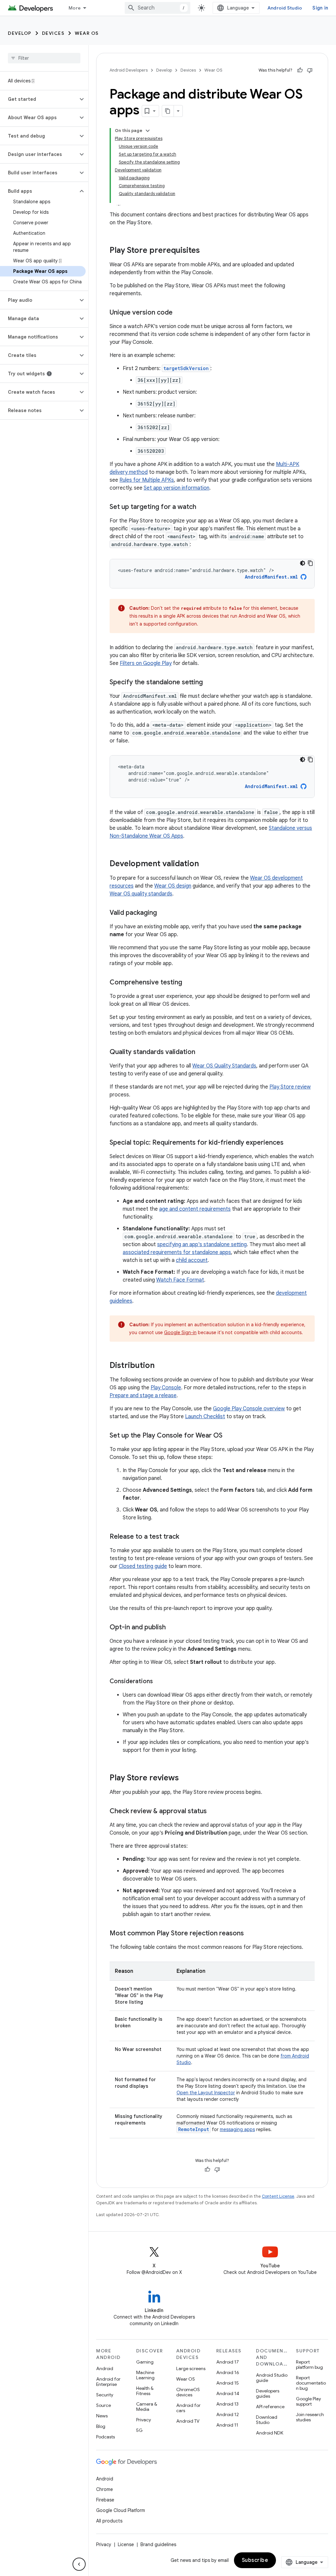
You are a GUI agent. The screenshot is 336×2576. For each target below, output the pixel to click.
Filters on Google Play (146, 663)
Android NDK (270, 2433)
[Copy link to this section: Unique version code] (179, 313)
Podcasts (105, 2437)
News (102, 2416)
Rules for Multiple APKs (147, 480)
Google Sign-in (180, 1332)
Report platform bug (309, 2365)
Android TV (188, 2421)
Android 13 (227, 2404)
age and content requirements (195, 1209)
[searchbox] (44, 58)
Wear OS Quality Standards (224, 1066)
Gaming (145, 2362)
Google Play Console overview (249, 1409)
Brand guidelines (158, 2544)
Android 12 (228, 2414)
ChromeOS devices (188, 2392)
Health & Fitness (145, 2391)
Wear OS (87, 33)
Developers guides (268, 2393)
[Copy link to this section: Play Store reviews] (185, 1778)
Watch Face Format (180, 1280)
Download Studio (267, 2420)
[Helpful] (300, 70)
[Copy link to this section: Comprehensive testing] (189, 983)
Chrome (105, 2489)
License (126, 2544)
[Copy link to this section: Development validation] (205, 864)
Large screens (191, 2368)
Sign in (320, 8)
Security (105, 2395)
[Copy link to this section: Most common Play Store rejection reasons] (250, 1934)
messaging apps (237, 2129)
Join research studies (310, 2417)
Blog (101, 2426)
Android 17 (228, 2362)
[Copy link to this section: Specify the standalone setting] (209, 683)
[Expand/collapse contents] (148, 131)
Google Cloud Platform (121, 2510)
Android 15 (228, 2383)
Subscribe (255, 2560)
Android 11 (227, 2425)
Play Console (166, 1388)
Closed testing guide (143, 1566)
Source (104, 2405)
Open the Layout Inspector (206, 2093)
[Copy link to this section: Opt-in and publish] (172, 1628)
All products (109, 2521)
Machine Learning (145, 2375)
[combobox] (157, 8)
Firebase (105, 2500)
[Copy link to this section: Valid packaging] (163, 913)
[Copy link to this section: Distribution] (161, 1366)
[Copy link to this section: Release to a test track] (186, 1537)
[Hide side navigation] (79, 2564)
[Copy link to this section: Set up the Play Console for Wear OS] (229, 1436)
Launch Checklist (205, 1417)
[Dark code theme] (303, 563)
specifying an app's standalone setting (202, 1244)
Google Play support (308, 2401)
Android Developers (129, 70)
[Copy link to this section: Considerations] (159, 1682)
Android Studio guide (272, 2378)
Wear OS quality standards (141, 894)
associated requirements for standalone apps (177, 1252)
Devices (53, 33)
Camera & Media (147, 2407)
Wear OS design (173, 886)
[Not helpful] (310, 70)
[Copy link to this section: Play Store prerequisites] (206, 251)
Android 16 (228, 2372)
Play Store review (290, 1087)
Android (105, 2368)
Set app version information (177, 488)
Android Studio (285, 8)
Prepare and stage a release (143, 1396)
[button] (39, 99)
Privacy (144, 2420)
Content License (278, 2196)
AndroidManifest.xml (271, 577)
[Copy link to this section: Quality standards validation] (202, 1052)
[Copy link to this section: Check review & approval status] (213, 1812)
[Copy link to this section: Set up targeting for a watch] (203, 507)
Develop (20, 33)
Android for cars (188, 2408)
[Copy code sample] (310, 563)
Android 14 (228, 2393)
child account (192, 1260)
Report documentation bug (311, 2383)
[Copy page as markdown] (168, 111)
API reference (270, 2407)
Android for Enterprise (108, 2382)
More (75, 8)
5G (139, 2430)
